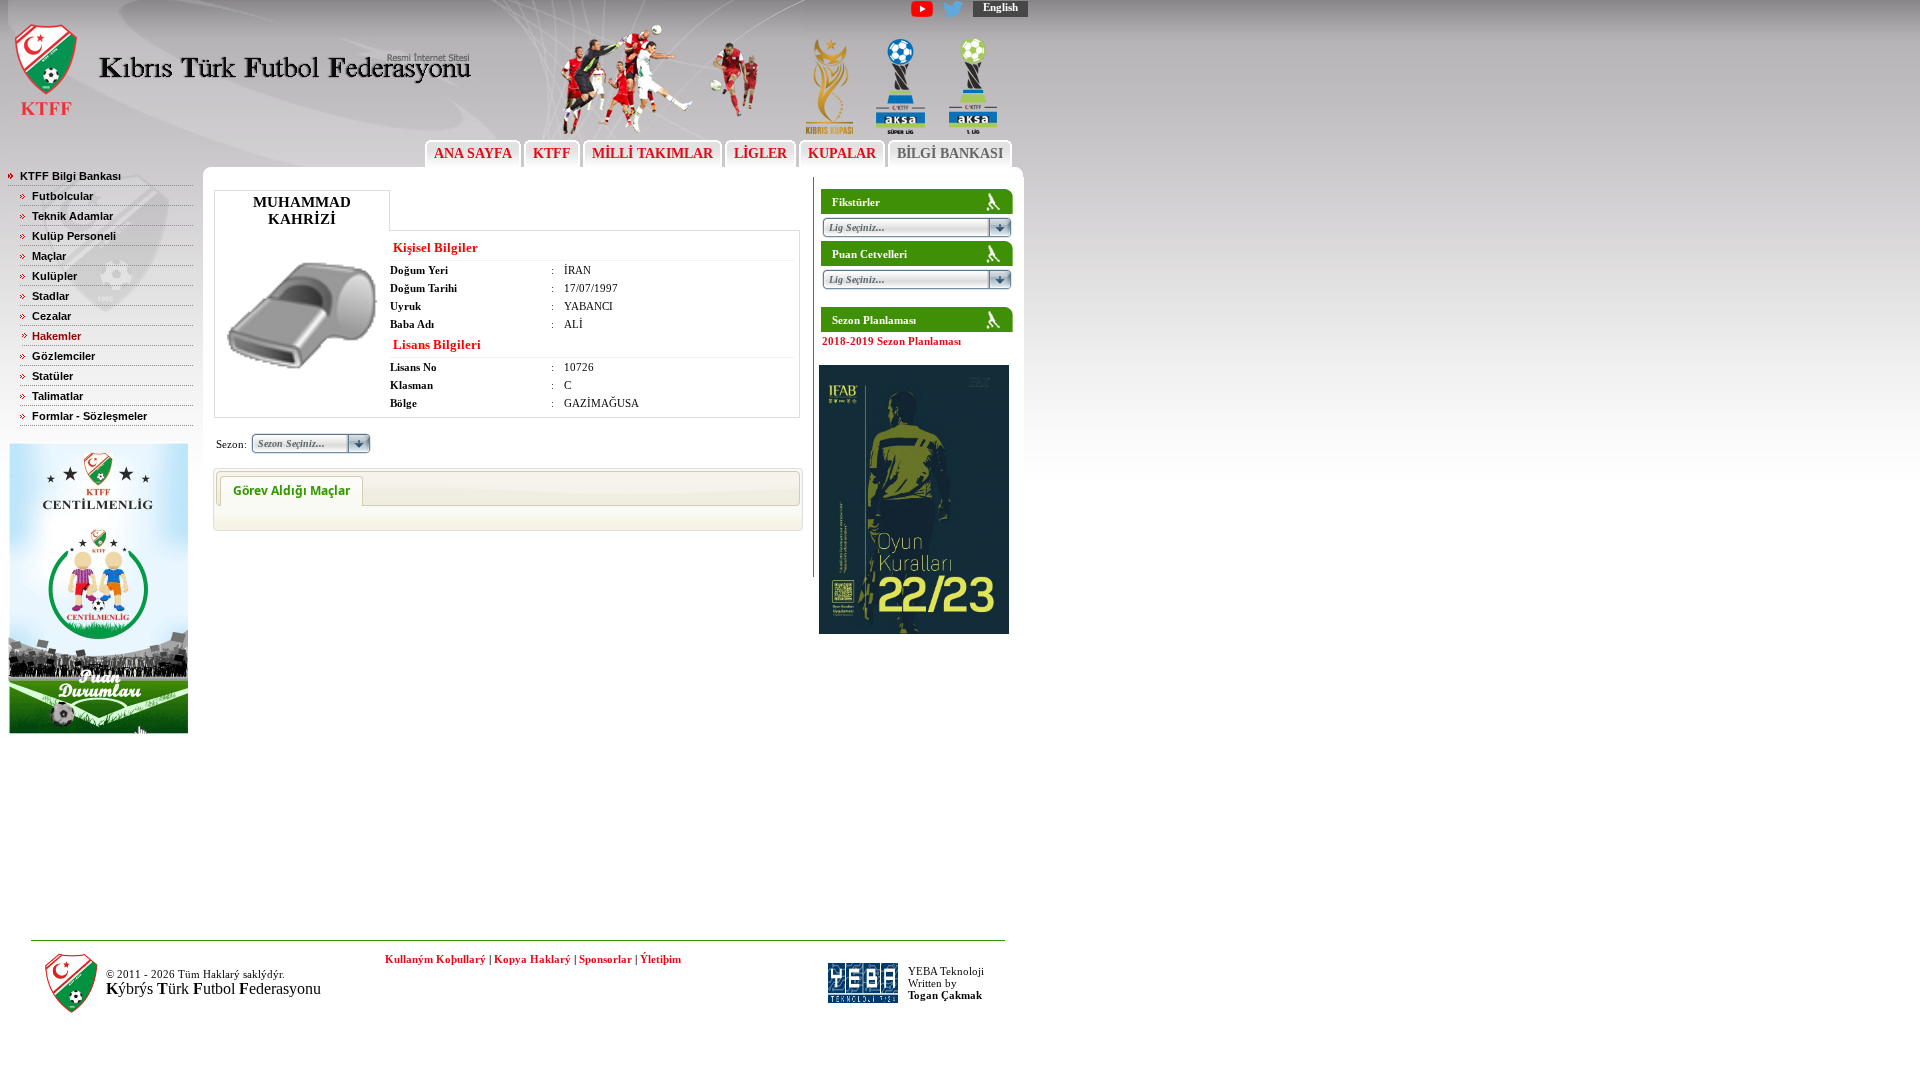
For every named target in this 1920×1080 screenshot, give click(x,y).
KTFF (552, 153)
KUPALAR (842, 153)
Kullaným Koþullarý (435, 959)
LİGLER (760, 153)
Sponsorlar (605, 959)
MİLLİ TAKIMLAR (652, 153)
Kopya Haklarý (532, 959)
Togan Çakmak (945, 995)
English (1000, 7)
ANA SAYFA (473, 153)
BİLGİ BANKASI (950, 153)
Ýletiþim (660, 959)
